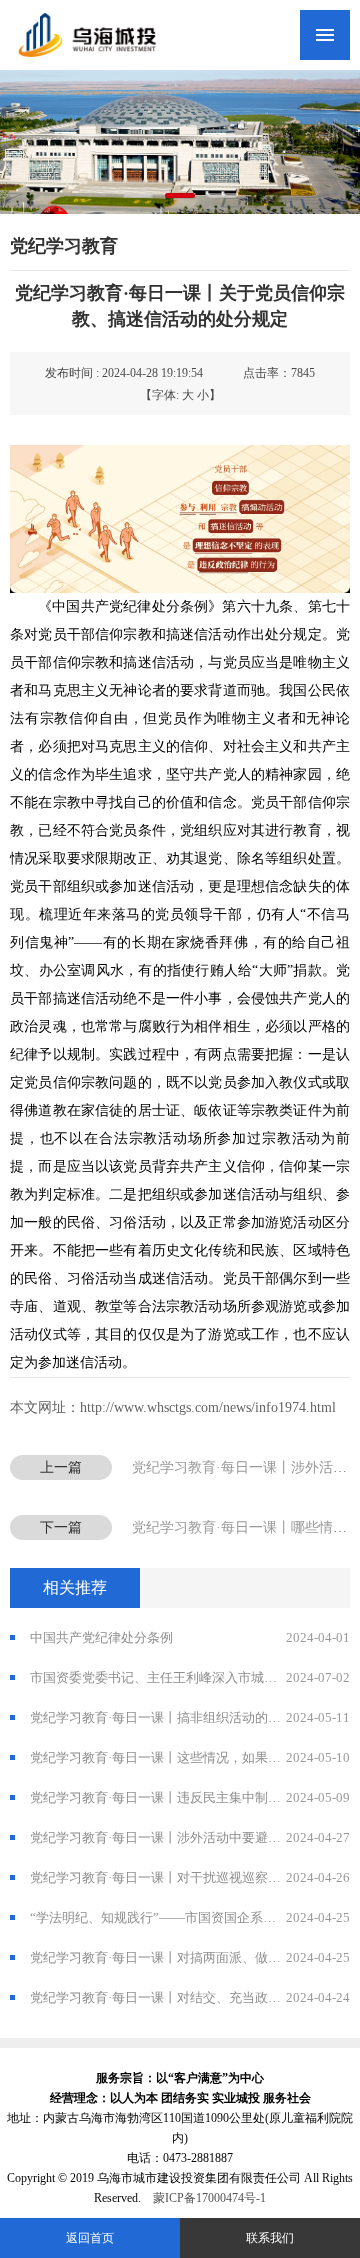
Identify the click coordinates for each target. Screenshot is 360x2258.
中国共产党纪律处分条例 (190, 1637)
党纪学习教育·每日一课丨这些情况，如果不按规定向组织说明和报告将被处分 (190, 1757)
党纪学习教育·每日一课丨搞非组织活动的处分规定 (190, 1717)
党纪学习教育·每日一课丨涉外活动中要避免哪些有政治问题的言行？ (190, 1837)
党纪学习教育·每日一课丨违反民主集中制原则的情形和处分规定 (190, 1797)
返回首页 (90, 2238)
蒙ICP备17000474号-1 (209, 2198)
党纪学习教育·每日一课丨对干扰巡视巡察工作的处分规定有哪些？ (190, 1877)
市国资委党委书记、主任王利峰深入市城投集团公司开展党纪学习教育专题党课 (190, 1677)
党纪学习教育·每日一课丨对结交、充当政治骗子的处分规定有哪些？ (190, 1997)
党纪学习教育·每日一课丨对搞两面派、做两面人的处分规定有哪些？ (190, 1957)
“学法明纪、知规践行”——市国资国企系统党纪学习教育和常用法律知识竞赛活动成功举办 (190, 1917)
